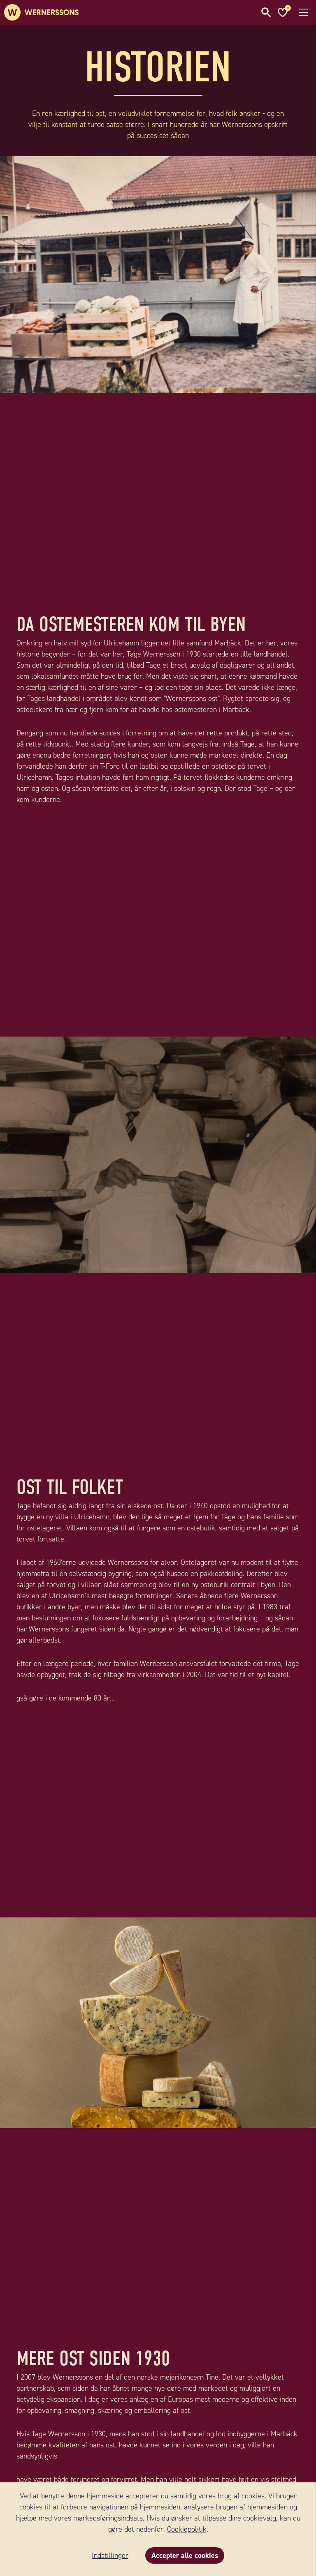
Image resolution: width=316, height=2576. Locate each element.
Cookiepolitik (187, 2529)
